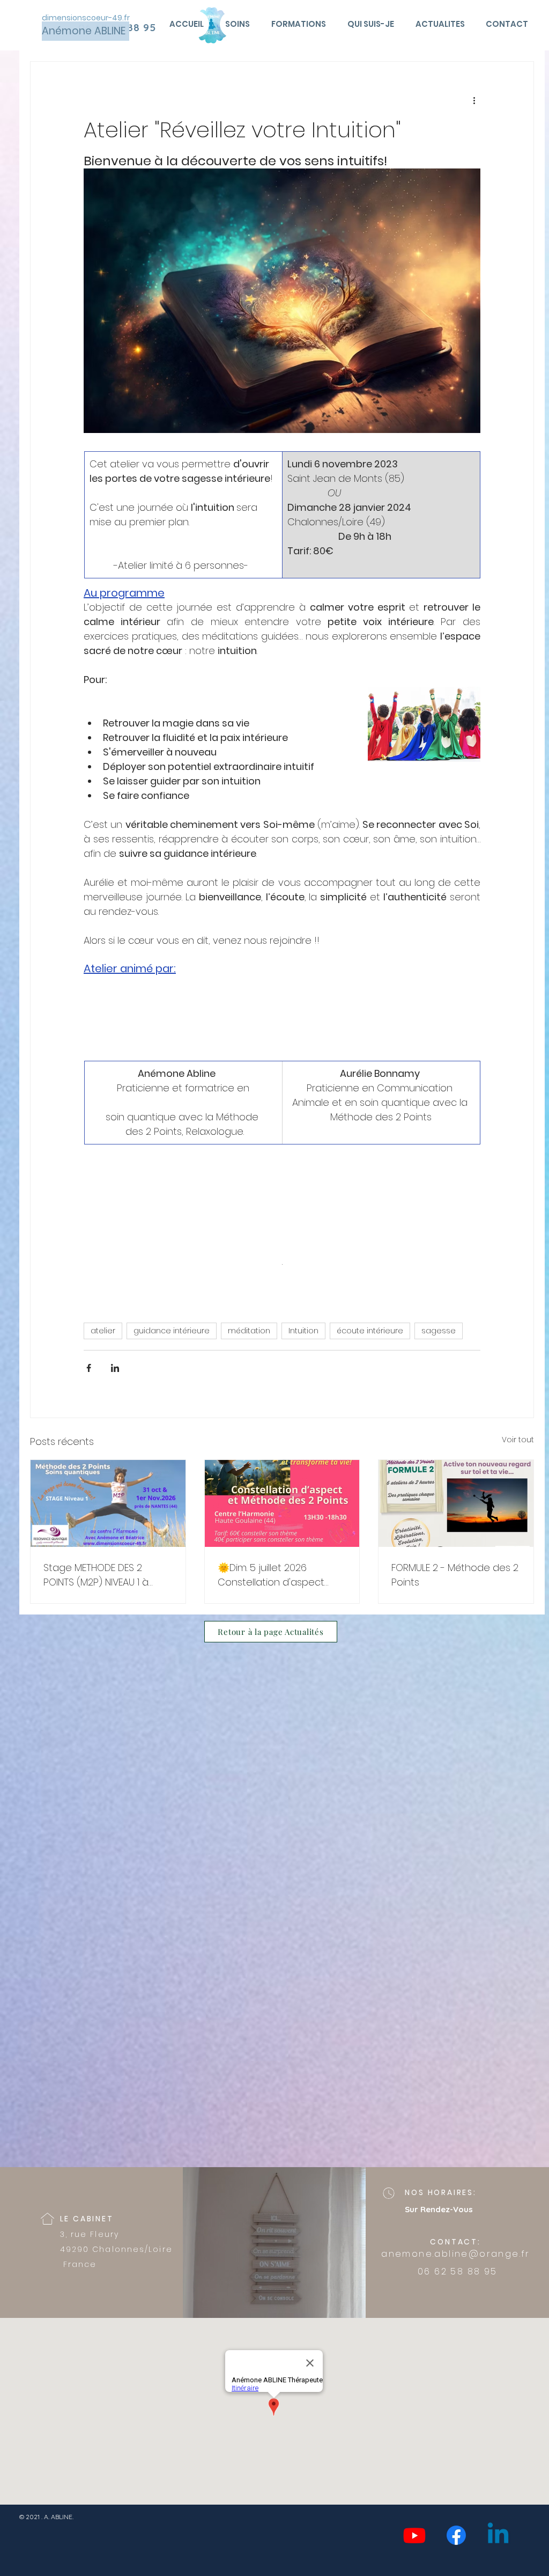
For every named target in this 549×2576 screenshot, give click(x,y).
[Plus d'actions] (474, 100)
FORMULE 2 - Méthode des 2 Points (455, 1575)
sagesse (439, 1331)
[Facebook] (456, 2535)
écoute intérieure (370, 1331)
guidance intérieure (172, 1331)
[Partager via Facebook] (89, 1368)
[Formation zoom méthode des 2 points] (456, 1503)
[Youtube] (414, 2535)
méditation (249, 1331)
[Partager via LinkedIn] (115, 1368)
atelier (103, 1331)
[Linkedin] (498, 2535)
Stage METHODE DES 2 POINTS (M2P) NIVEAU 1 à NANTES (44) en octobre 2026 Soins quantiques (98, 1575)
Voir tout (518, 1440)
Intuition (303, 1331)
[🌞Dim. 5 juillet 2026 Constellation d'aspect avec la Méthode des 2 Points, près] (282, 1503)
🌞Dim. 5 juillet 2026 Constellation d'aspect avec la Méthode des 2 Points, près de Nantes (272, 1575)
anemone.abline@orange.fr (456, 2254)
